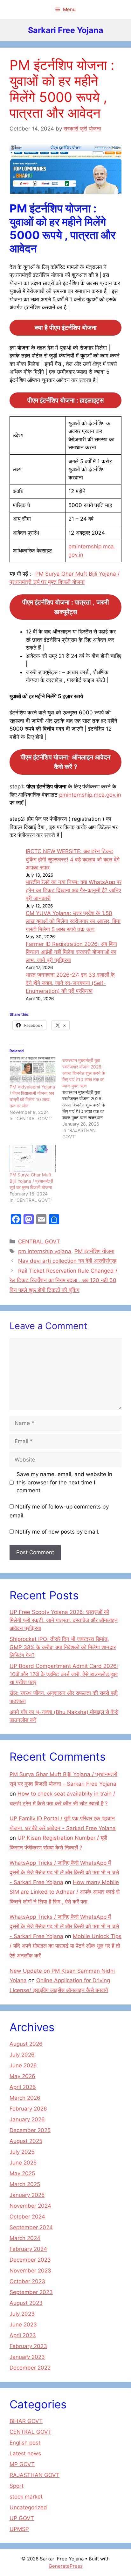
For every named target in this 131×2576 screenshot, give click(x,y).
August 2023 (26, 2303)
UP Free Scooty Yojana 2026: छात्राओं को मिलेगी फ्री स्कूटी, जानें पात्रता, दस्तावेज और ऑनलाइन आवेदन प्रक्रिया (64, 1620)
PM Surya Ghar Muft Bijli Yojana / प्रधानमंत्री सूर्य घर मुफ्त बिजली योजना (31, 1181)
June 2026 (23, 2065)
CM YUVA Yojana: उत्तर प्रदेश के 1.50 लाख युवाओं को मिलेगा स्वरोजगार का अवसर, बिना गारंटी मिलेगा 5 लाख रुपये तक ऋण (73, 921)
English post (25, 2443)
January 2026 (27, 2119)
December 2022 (30, 2368)
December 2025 (30, 2130)
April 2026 (23, 2087)
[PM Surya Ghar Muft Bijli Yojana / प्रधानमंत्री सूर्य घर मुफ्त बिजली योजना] (33, 1158)
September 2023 (31, 2292)
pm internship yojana (45, 1251)
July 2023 (22, 2314)
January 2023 (27, 2357)
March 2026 (25, 2098)
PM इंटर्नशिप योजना (94, 1251)
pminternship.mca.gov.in (90, 795)
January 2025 (27, 2195)
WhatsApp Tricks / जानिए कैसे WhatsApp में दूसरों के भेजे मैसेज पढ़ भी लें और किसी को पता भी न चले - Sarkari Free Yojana (64, 1873)
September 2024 (31, 2227)
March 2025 (25, 2184)
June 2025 (23, 2163)
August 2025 (26, 2141)
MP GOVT (22, 2464)
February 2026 (28, 2109)
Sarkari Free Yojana (66, 30)
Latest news (25, 2453)
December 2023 (30, 2260)
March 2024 (25, 2238)
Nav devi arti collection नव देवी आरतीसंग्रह (67, 1261)
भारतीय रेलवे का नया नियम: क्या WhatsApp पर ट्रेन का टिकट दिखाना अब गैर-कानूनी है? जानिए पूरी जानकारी (74, 890)
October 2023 (27, 2281)
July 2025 (22, 2152)
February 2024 (28, 2249)
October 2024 (27, 2217)
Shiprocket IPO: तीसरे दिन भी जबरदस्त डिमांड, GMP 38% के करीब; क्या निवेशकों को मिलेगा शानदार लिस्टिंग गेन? (63, 1647)
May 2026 (22, 2076)
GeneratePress (66, 2566)
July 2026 (22, 2055)
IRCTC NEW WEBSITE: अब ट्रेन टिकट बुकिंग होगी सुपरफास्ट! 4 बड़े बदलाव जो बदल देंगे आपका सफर (73, 859)
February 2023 (28, 2346)
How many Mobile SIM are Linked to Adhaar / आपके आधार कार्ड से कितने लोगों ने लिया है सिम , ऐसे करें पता (65, 1892)
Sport (17, 2486)
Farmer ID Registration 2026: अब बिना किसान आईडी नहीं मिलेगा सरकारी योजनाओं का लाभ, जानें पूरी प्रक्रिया (71, 952)
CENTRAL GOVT (39, 1241)
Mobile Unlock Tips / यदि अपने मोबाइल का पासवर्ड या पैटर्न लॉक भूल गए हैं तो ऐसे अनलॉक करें (65, 1946)
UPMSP (19, 2529)
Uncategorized (28, 2507)
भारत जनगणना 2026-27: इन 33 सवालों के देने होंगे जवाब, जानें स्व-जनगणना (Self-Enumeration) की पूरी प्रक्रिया (70, 983)
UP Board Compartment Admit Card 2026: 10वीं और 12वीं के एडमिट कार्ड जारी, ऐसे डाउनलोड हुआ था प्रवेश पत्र (64, 1674)
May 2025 (22, 2173)
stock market (26, 2497)
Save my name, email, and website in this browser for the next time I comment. (64, 1482)
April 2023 (23, 2335)
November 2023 (30, 2271)
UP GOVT (22, 2518)
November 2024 (30, 2206)
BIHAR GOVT (26, 2421)
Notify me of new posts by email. (57, 1532)
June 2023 (23, 2325)
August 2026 (26, 2044)
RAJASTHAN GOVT (34, 2475)
